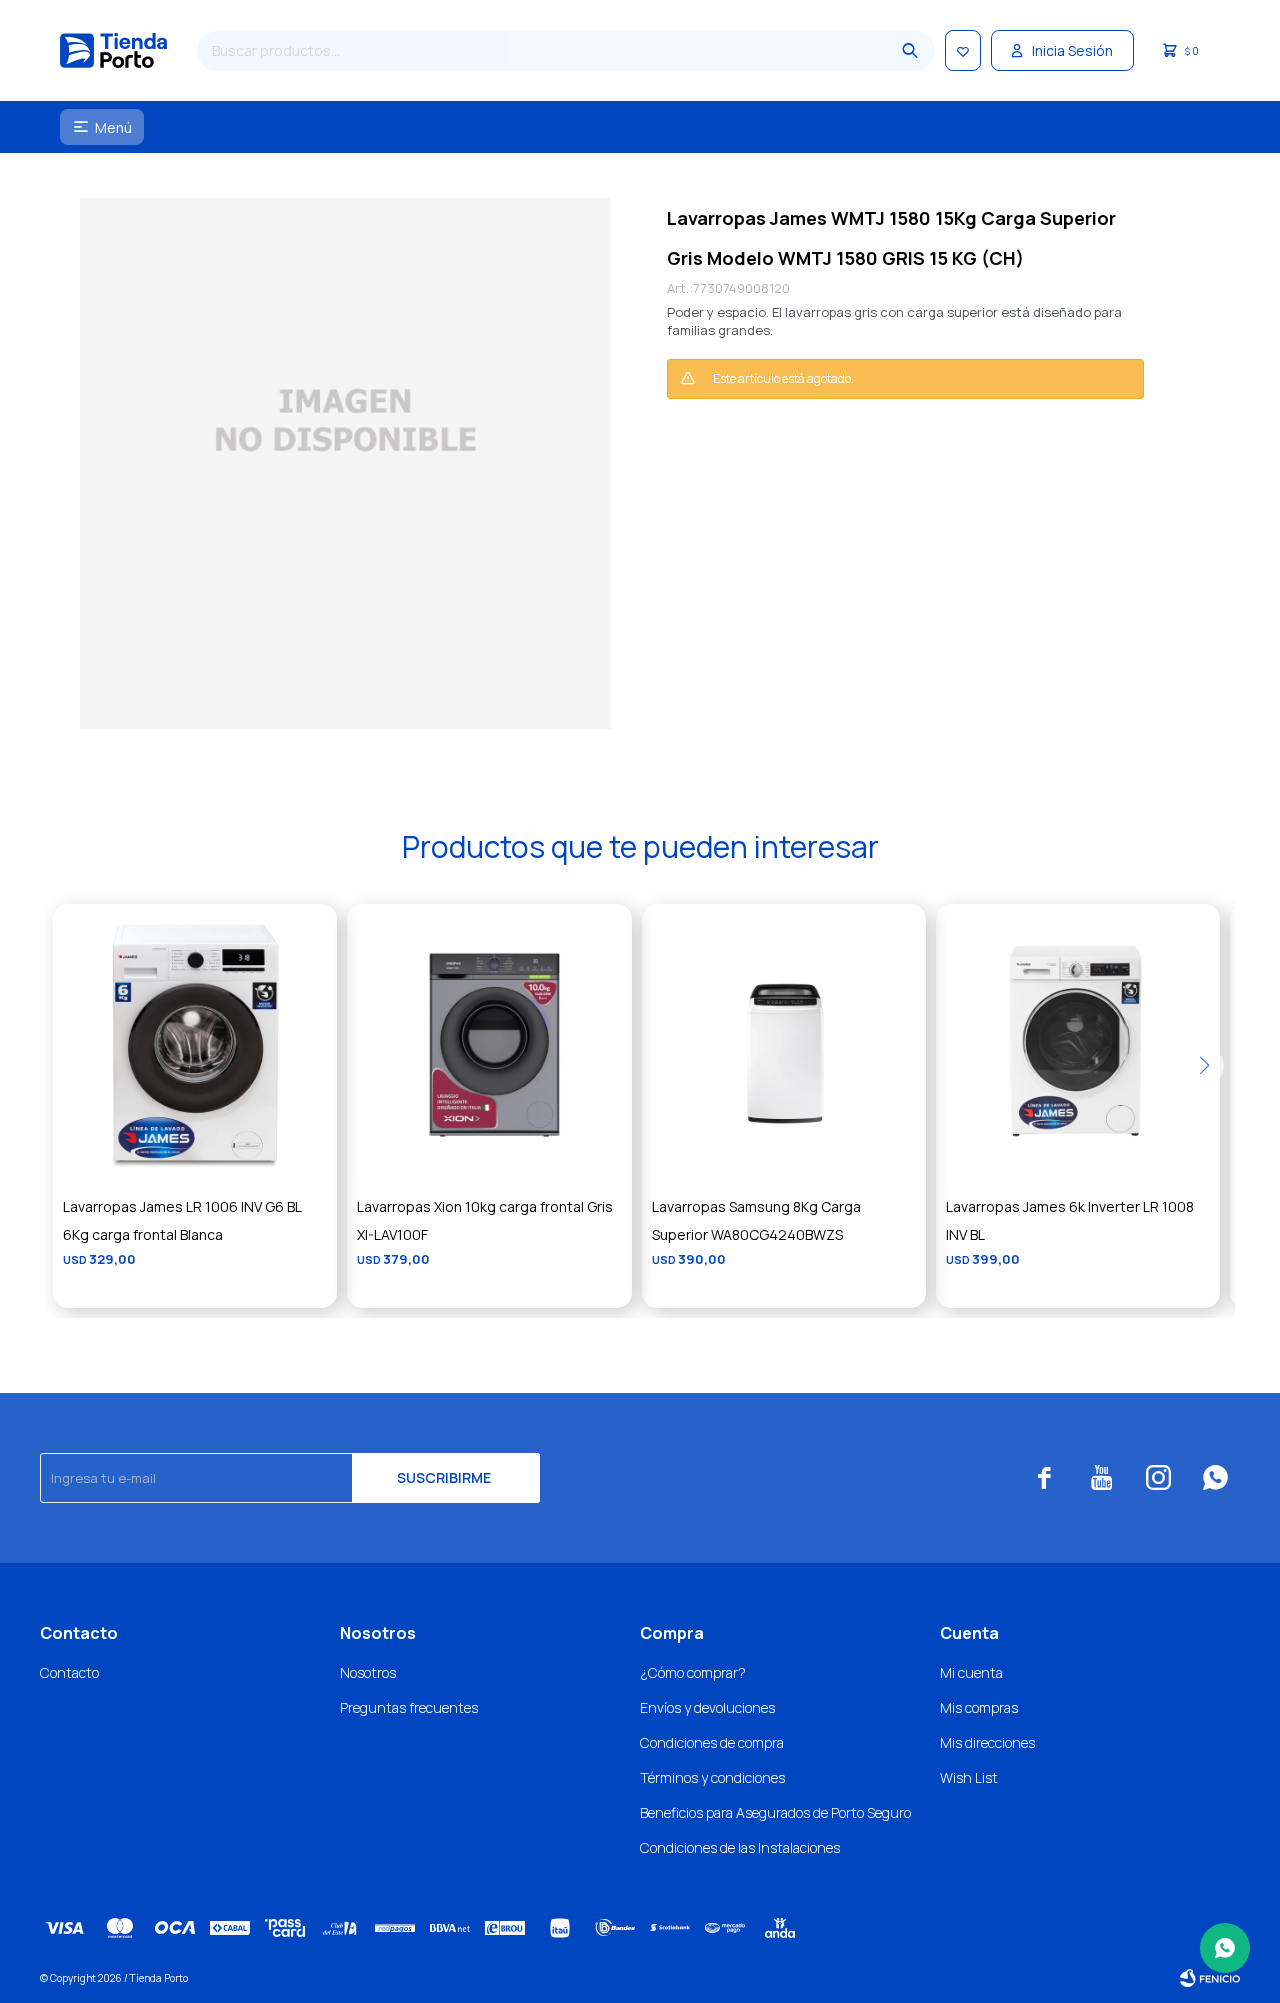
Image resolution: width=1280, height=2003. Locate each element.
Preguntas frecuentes (409, 1707)
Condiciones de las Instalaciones (740, 1847)
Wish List (969, 1777)
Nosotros (368, 1672)
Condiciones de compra (712, 1742)
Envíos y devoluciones (707, 1707)
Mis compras (979, 1707)
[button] (910, 51)
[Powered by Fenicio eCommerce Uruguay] (1210, 1978)
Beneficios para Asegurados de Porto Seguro (775, 1812)
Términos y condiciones (712, 1777)
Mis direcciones (987, 1742)
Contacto (69, 1672)
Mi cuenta (971, 1672)
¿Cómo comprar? (693, 1672)
